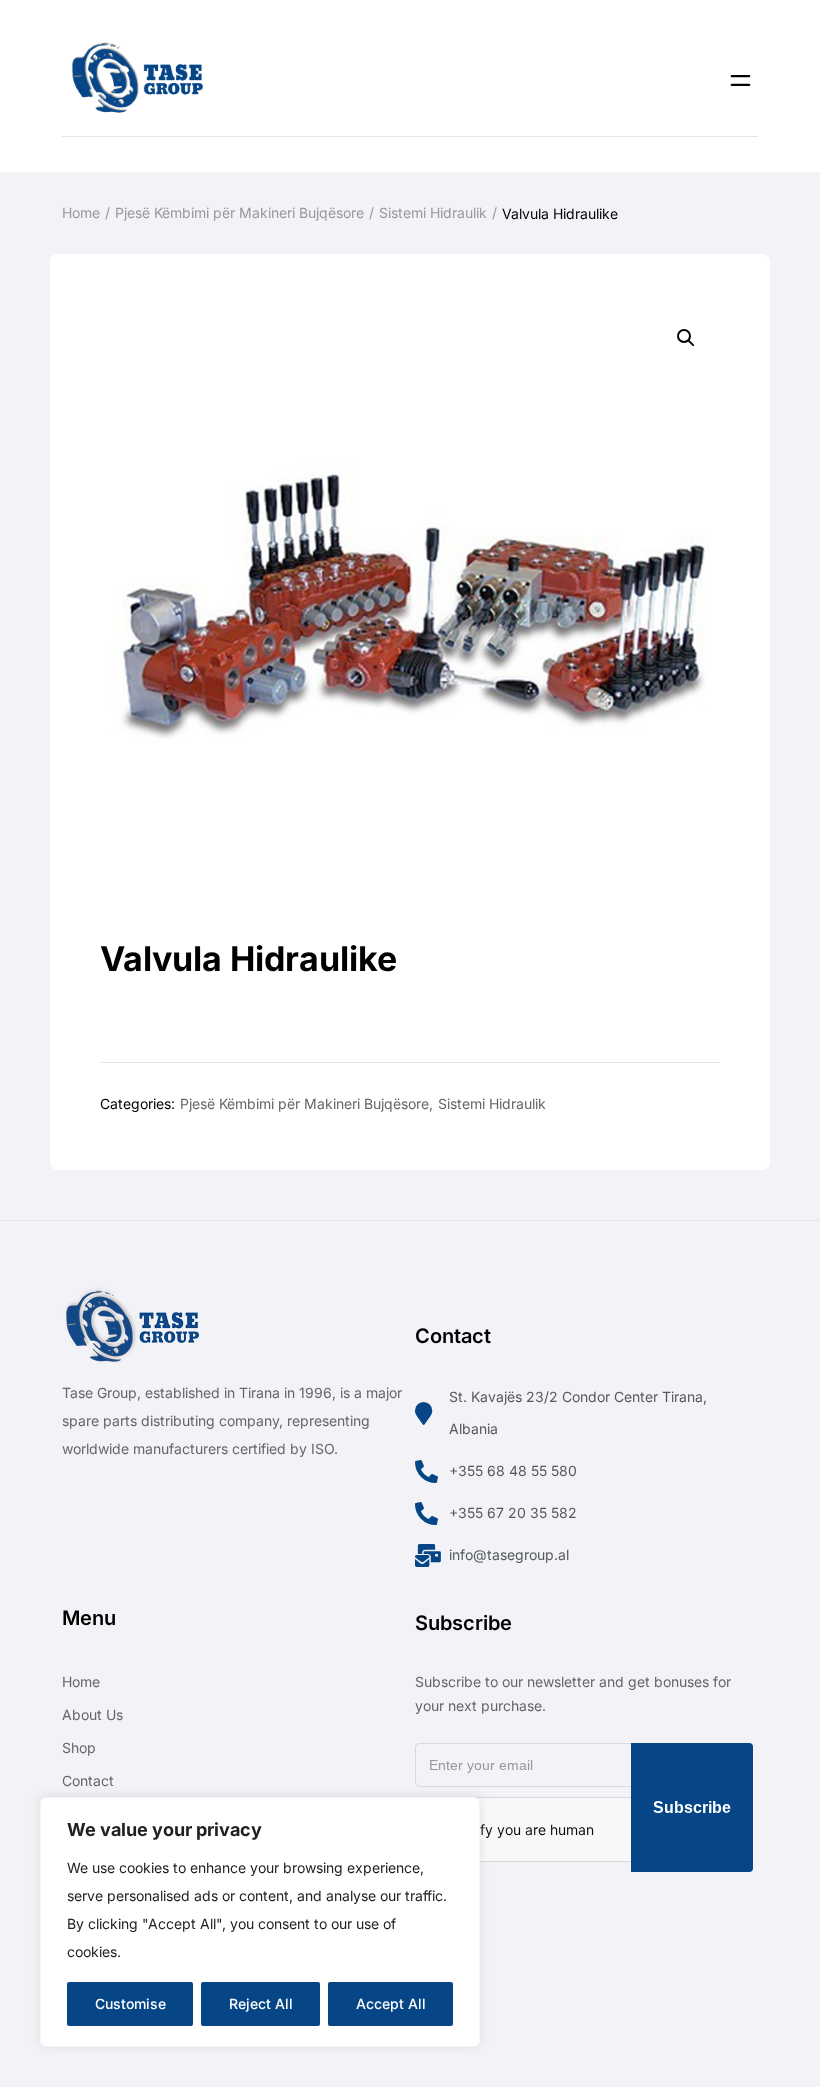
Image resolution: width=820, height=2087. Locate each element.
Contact (88, 1780)
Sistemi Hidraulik (433, 212)
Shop (79, 1747)
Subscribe (692, 1807)
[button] (686, 338)
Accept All (391, 2003)
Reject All (261, 2003)
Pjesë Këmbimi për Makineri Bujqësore (239, 212)
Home (81, 212)
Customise (130, 2003)
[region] (260, 1922)
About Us (92, 1714)
